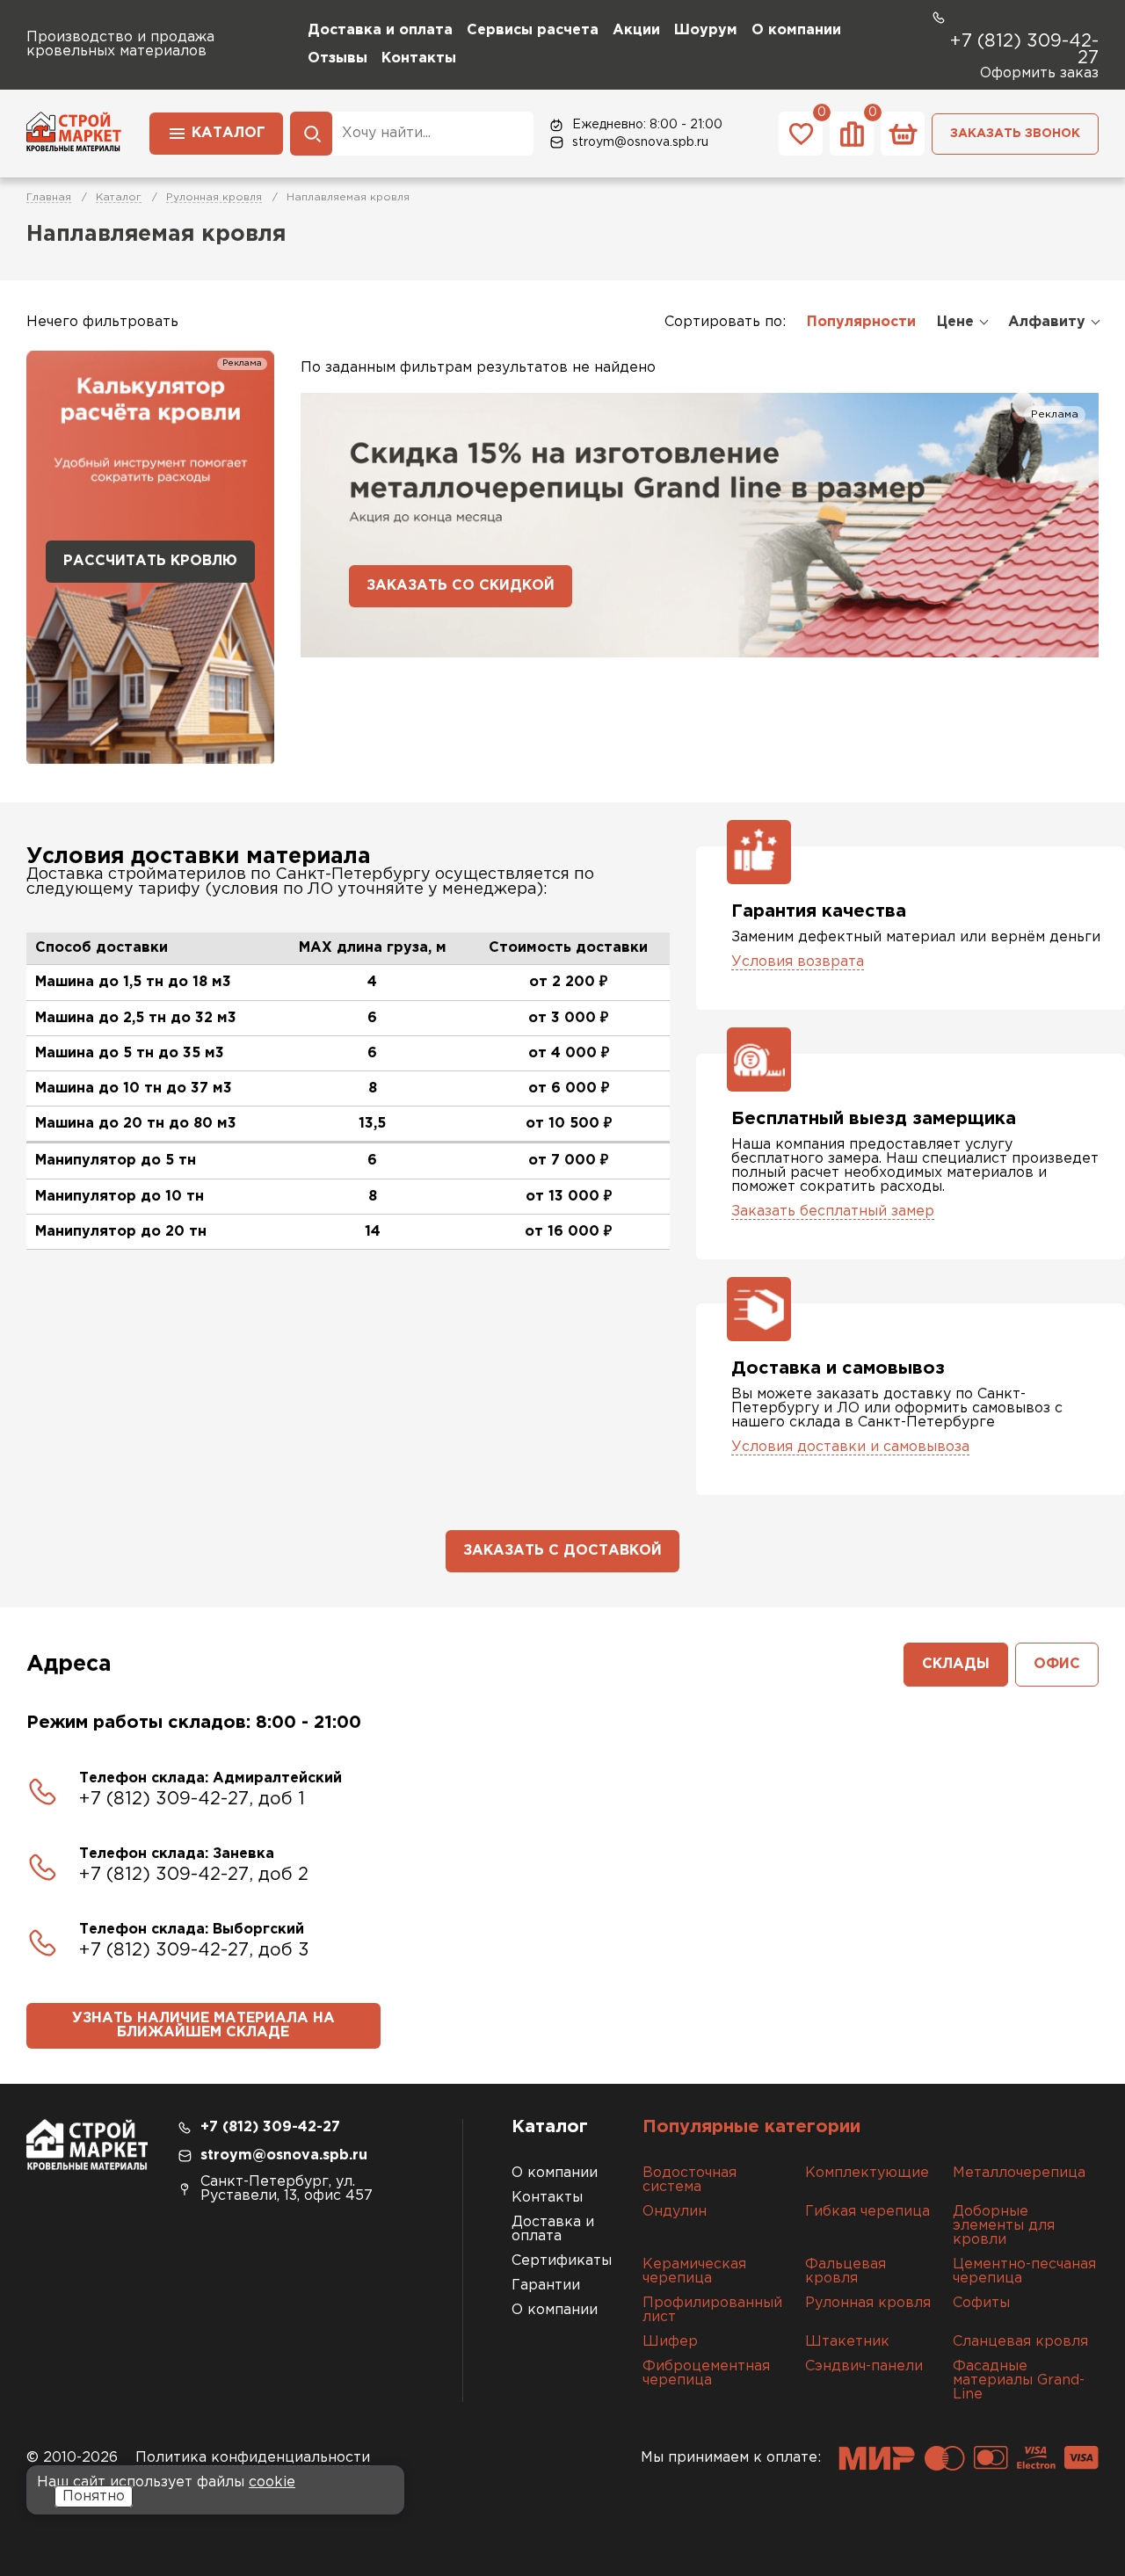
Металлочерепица (1019, 2173)
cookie (272, 2482)
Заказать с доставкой (562, 1551)
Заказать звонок (1015, 134)
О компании (796, 30)
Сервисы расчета (533, 30)
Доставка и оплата (380, 30)
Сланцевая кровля (1020, 2342)
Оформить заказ (1039, 73)
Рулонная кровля (214, 197)
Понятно (94, 2496)
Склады (956, 1664)
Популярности (861, 322)
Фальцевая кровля (846, 2271)
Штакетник (847, 2342)
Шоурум (706, 30)
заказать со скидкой (461, 586)
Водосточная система (690, 2180)
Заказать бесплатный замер (833, 1212)
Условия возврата (798, 962)
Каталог (229, 133)
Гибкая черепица (867, 2212)
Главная (49, 197)
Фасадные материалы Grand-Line (1019, 2380)
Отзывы (337, 58)
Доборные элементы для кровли (1004, 2226)
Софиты (981, 2303)
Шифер (670, 2342)
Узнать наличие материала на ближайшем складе (203, 2025)
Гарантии (546, 2286)
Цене (955, 322)
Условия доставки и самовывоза (850, 1447)
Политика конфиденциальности (253, 2458)
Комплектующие (867, 2173)
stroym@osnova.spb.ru (640, 142)
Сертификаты (562, 2261)
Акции (636, 30)
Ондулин (675, 2212)
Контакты (419, 58)
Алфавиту (1047, 322)
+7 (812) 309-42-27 (1024, 50)
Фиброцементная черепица (706, 2373)
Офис (1057, 1664)
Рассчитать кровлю (150, 561)
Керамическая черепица (694, 2271)
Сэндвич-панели (864, 2366)
